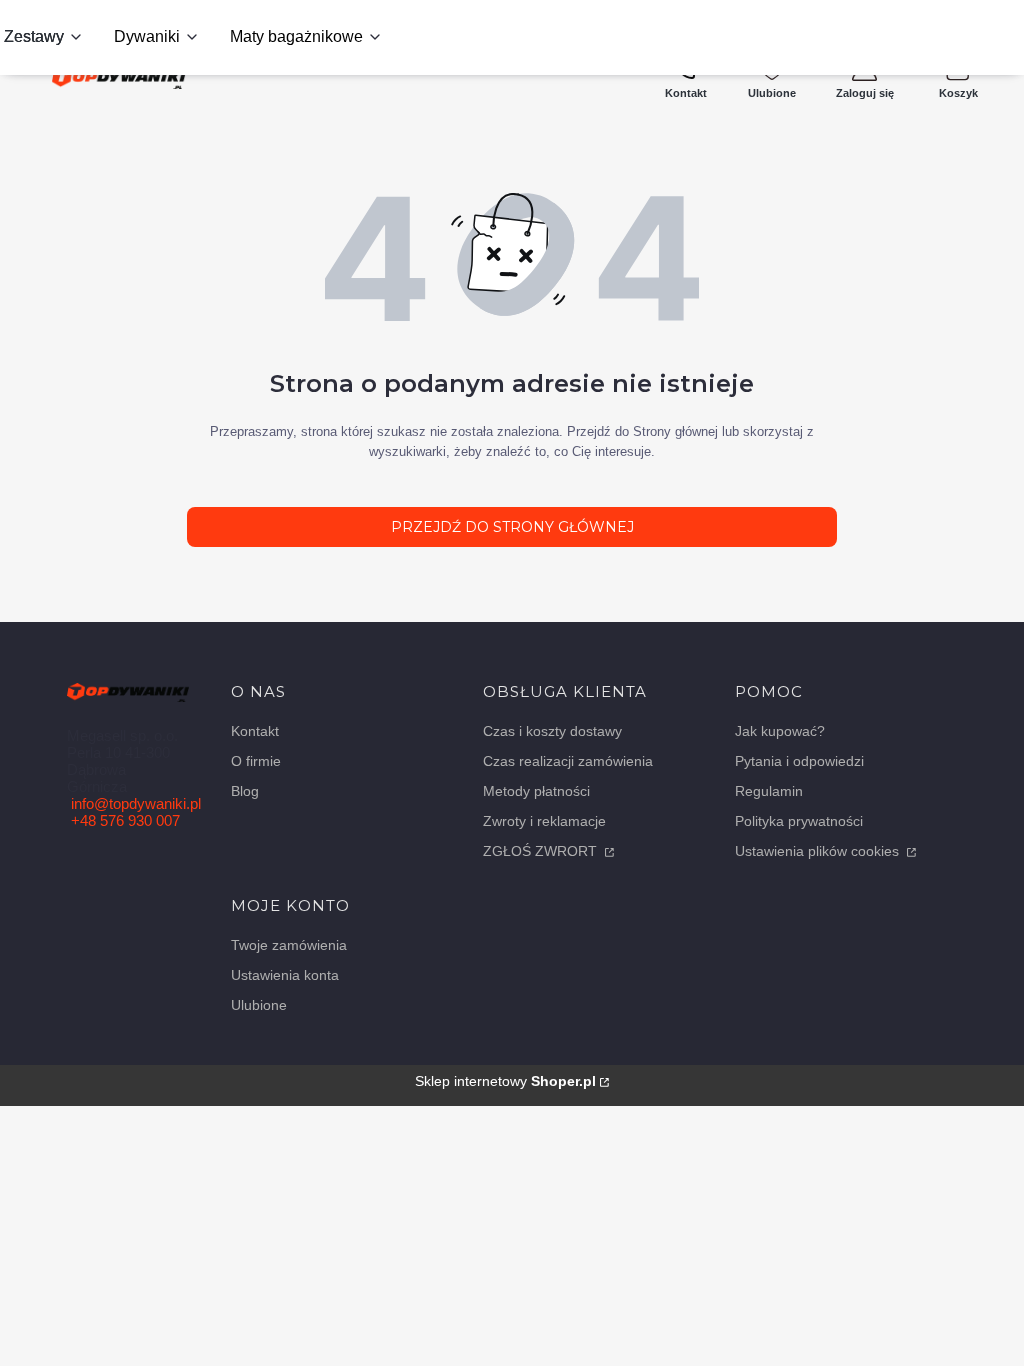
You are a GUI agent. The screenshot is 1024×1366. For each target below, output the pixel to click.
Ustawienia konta (285, 975)
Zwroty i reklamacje (544, 821)
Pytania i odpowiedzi (799, 761)
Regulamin (769, 791)
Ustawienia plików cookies (819, 851)
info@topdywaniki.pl (136, 803)
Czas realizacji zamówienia (568, 761)
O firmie (256, 761)
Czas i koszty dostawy (552, 731)
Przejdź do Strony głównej (512, 527)
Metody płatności (536, 791)
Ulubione (259, 1005)
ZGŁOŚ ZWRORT (542, 851)
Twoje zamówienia (289, 945)
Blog (245, 791)
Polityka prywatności (799, 821)
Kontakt (255, 731)
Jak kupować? (780, 731)
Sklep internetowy (505, 1081)
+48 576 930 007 (125, 820)
